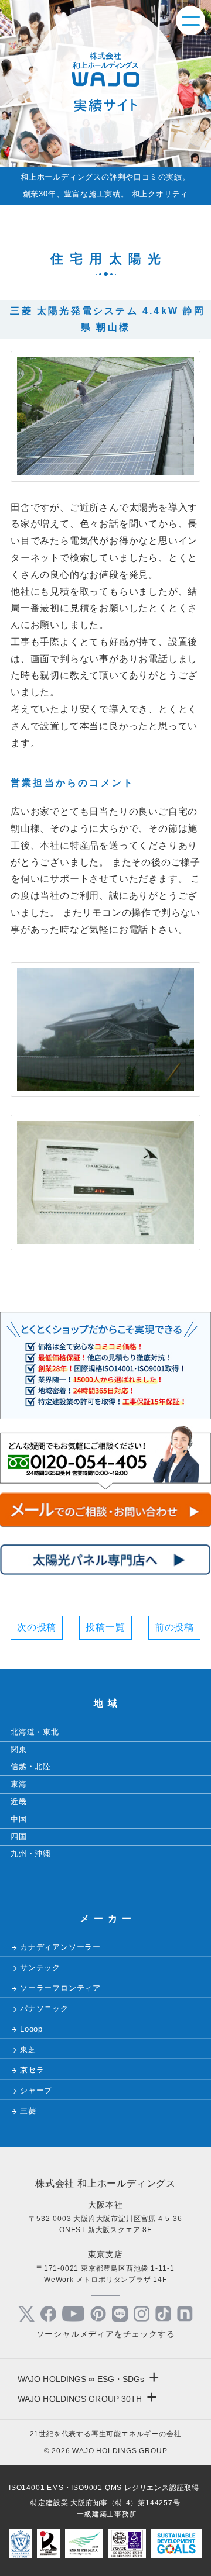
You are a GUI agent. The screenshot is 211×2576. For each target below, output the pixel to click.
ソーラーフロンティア (60, 1988)
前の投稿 (174, 1627)
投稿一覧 (105, 1627)
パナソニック (44, 2008)
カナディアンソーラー (60, 1947)
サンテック (40, 1968)
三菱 (28, 2111)
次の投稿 (37, 1627)
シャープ (36, 2090)
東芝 (28, 2049)
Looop (31, 2029)
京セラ (32, 2070)
